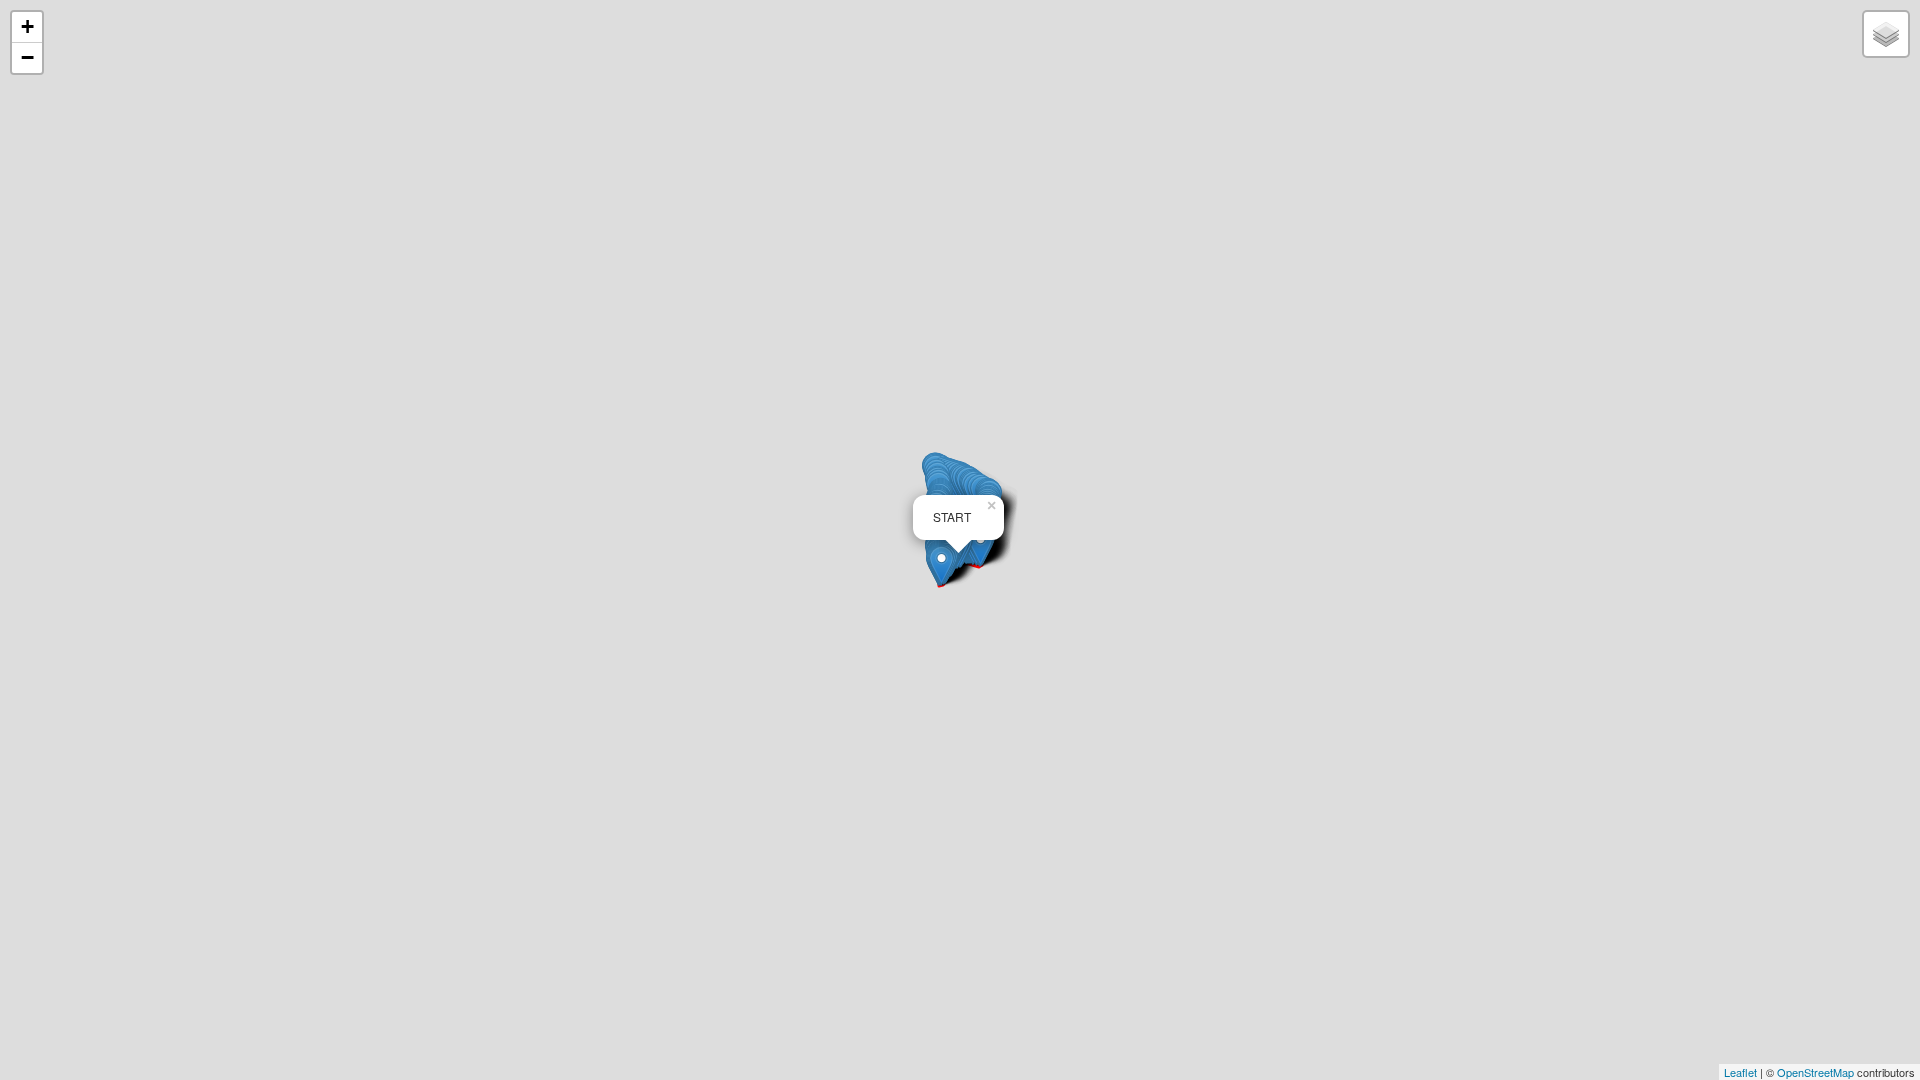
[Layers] (1886, 34)
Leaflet (1740, 1072)
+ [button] (27, 26)
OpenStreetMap (1815, 1072)
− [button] (27, 57)
